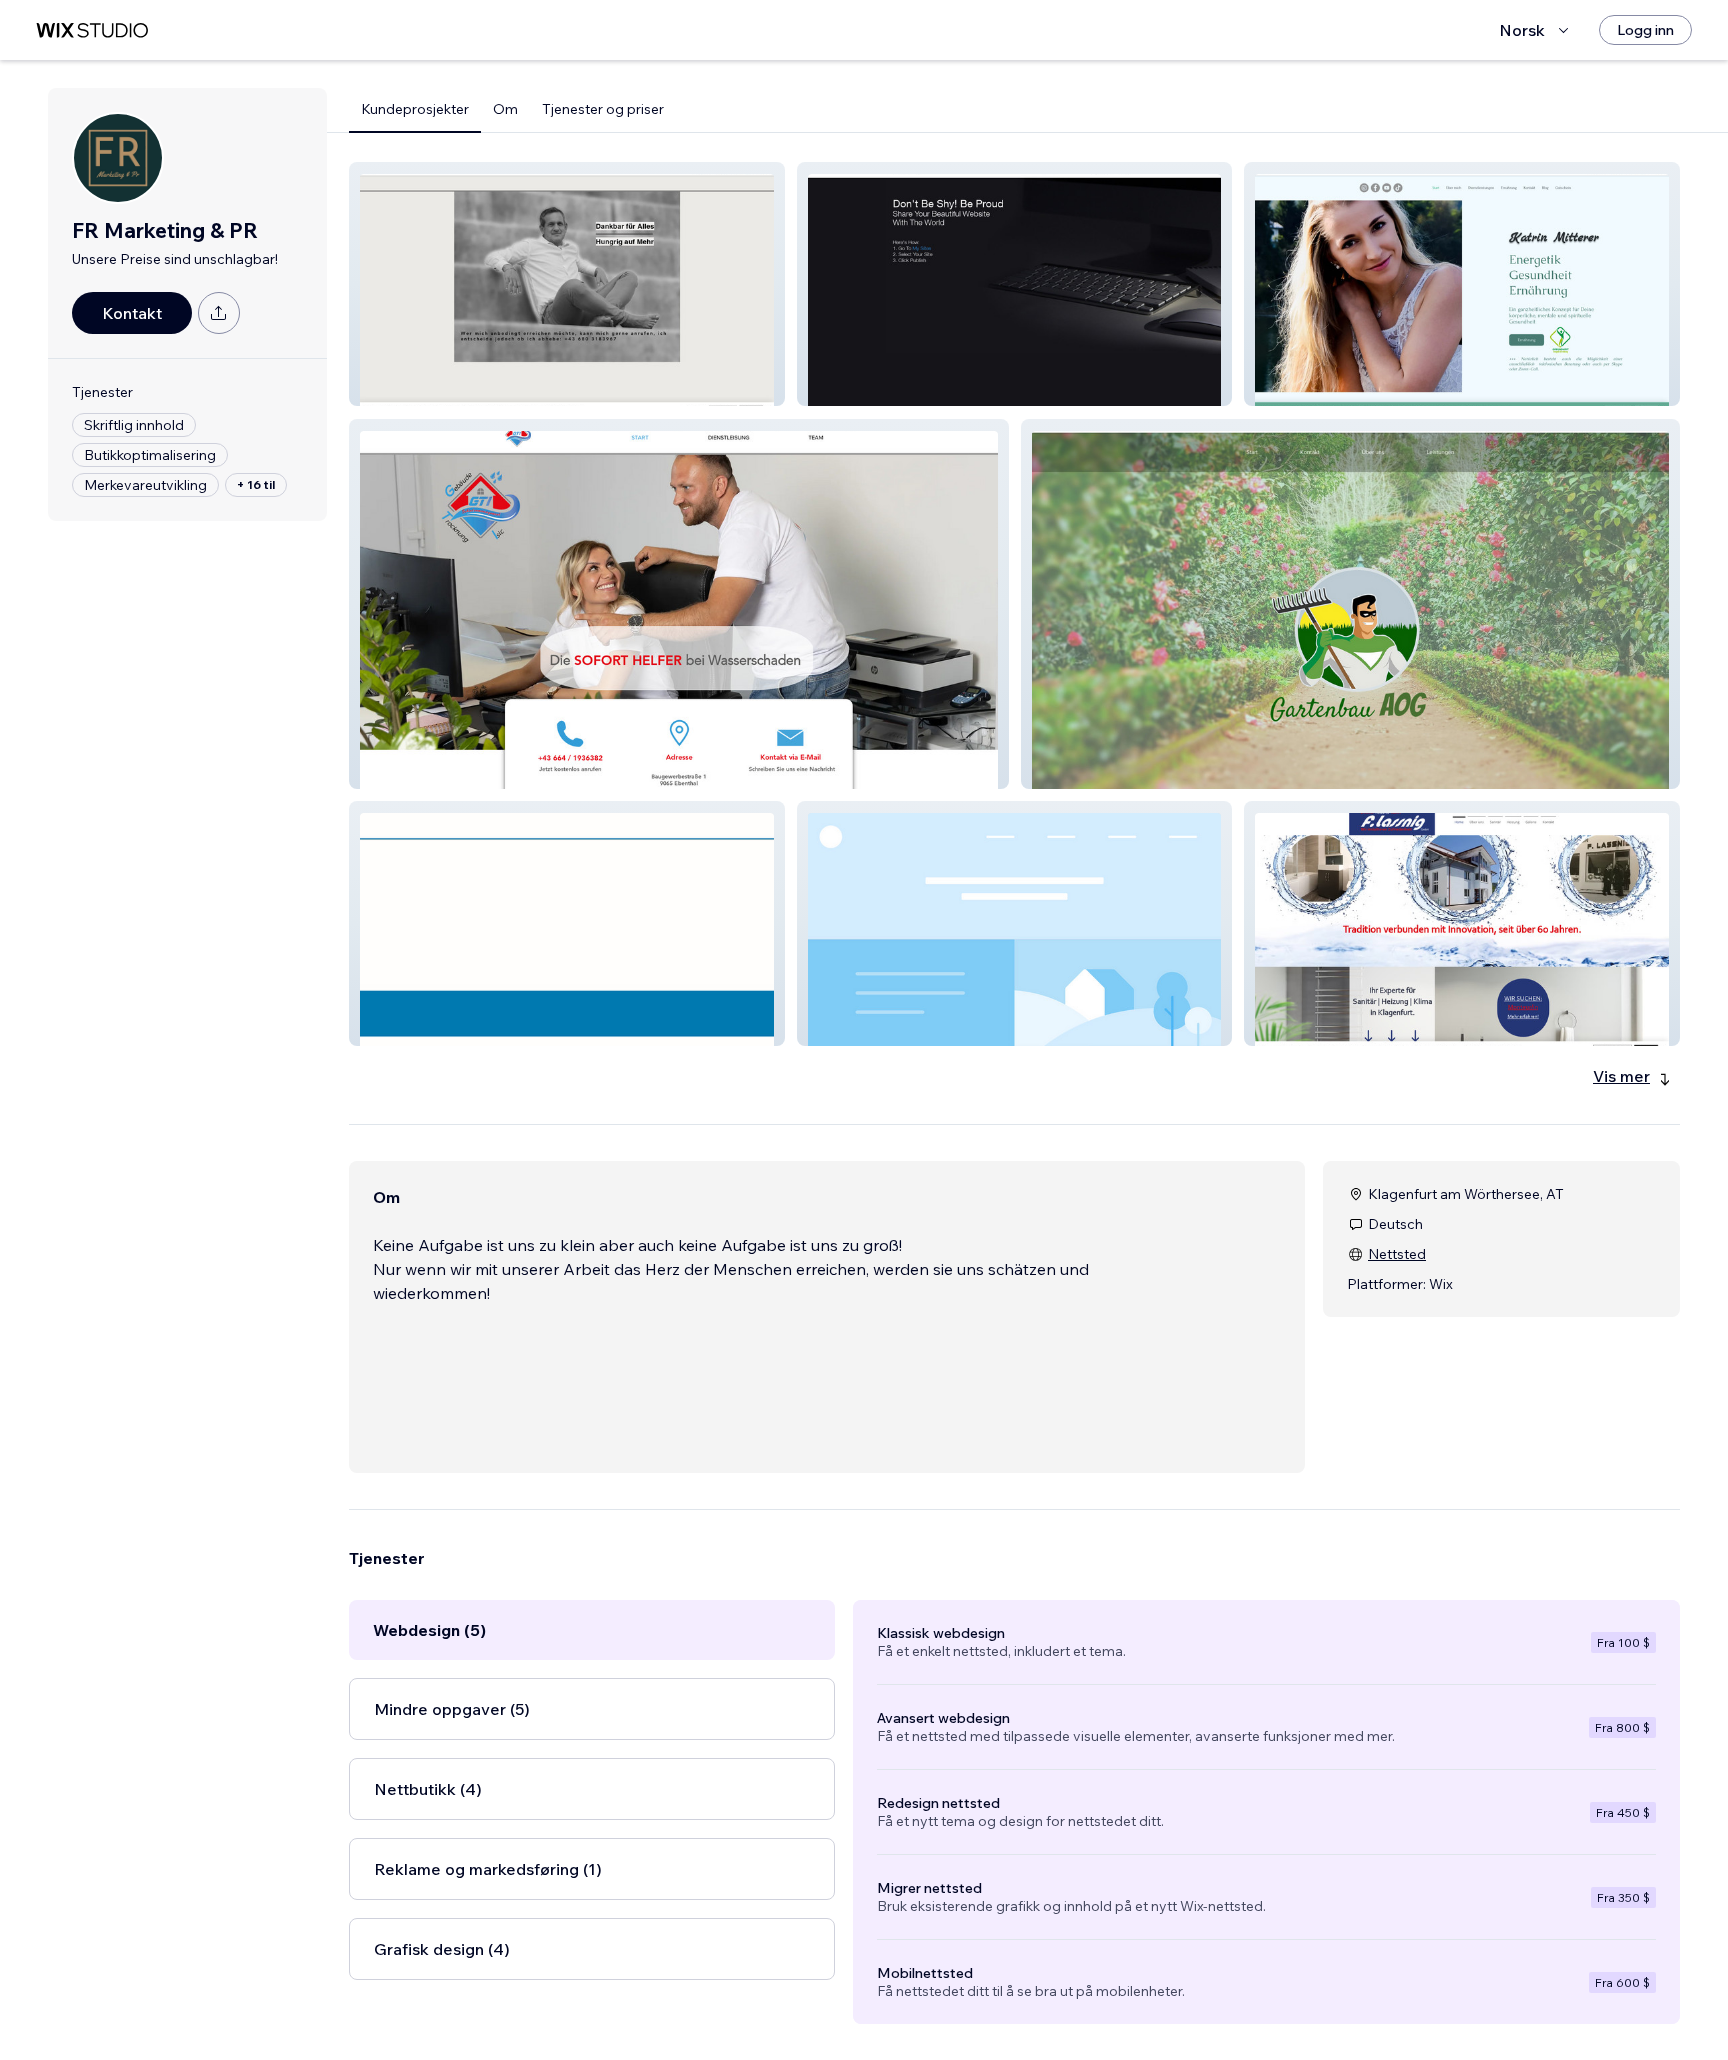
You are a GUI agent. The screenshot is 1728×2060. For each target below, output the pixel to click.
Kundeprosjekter (415, 109)
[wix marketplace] (92, 30)
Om (505, 109)
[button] (567, 284)
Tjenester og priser (603, 109)
